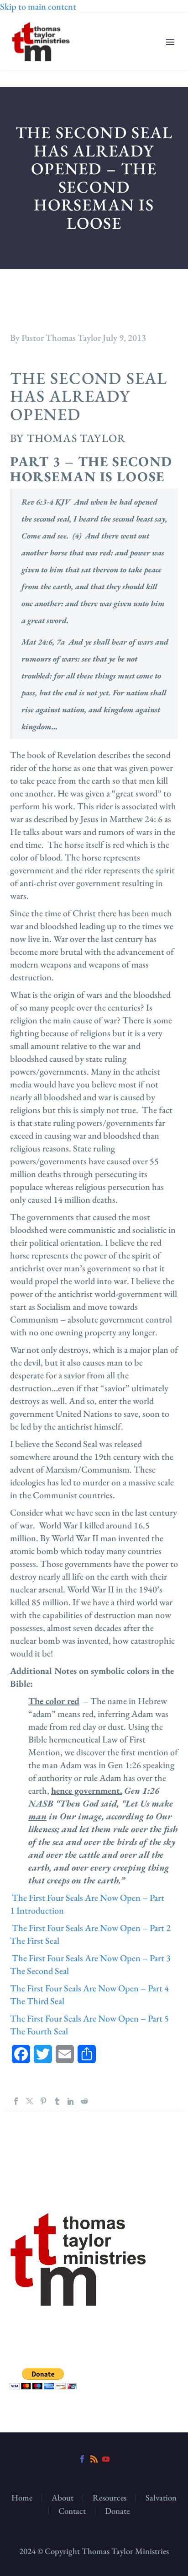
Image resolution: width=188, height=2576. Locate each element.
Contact (72, 2511)
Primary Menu (170, 42)
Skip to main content (38, 6)
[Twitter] (30, 2101)
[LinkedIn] (71, 2101)
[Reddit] (84, 2101)
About (63, 2498)
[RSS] (94, 2459)
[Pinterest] (43, 2101)
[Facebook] (16, 2101)
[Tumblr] (57, 2101)
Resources (110, 2498)
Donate (117, 2511)
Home (22, 2498)
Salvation (161, 2498)
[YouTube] (106, 2459)
